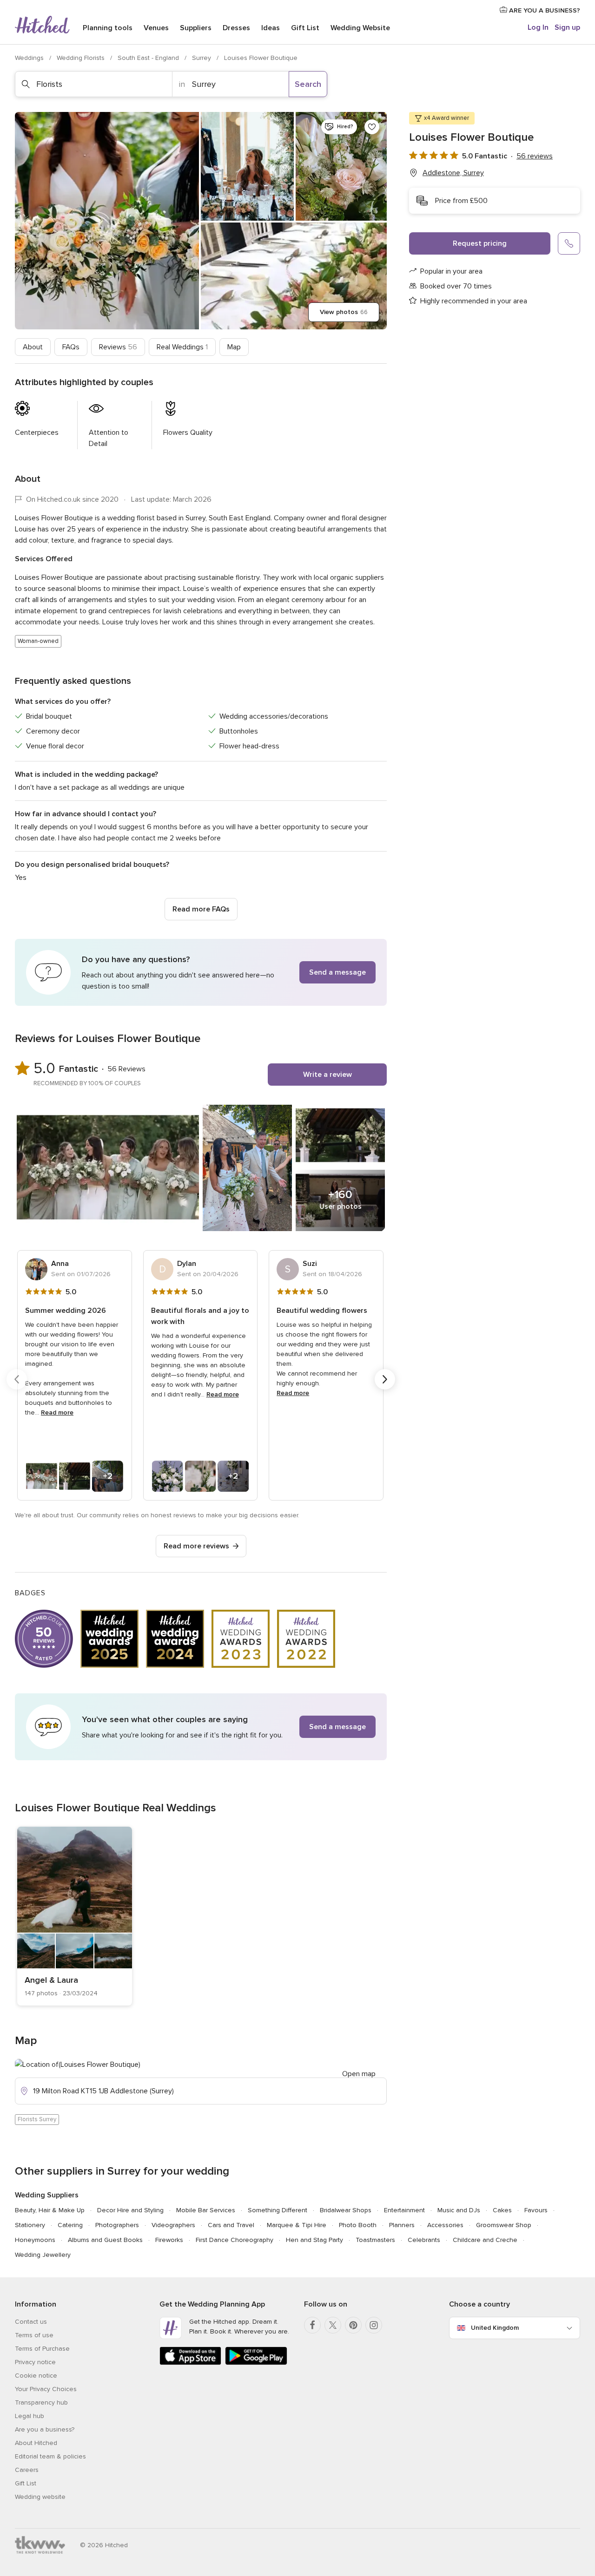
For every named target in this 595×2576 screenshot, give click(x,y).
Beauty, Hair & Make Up (50, 2210)
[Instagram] (374, 2325)
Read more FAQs (201, 909)
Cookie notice (36, 2376)
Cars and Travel (231, 2225)
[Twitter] (333, 2325)
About (33, 347)
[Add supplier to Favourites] (372, 127)
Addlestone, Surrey (453, 173)
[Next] (385, 1379)
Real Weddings (182, 347)
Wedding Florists (82, 58)
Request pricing (480, 243)
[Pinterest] (353, 2325)
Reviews (118, 347)
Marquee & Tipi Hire (297, 2225)
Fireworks (169, 2240)
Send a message (337, 972)
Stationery (30, 2225)
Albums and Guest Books (105, 2240)
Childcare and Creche (485, 2240)
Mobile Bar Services (206, 2210)
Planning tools (108, 28)
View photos (344, 312)
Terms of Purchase (42, 2349)
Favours (536, 2210)
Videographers (173, 2225)
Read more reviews (196, 1546)
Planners (402, 2225)
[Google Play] (256, 2363)
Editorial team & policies (50, 2456)
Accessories (445, 2225)
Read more (57, 1413)
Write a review (327, 1075)
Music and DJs (459, 2210)
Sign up (567, 27)
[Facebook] (312, 2325)
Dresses (236, 28)
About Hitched (36, 2443)
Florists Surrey (37, 2119)
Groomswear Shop (504, 2225)
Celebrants (424, 2240)
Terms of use (34, 2335)
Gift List (305, 28)
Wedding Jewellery (43, 2255)
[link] (75, 1916)
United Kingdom (495, 2328)
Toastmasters (375, 2240)
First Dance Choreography (235, 2240)
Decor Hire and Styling (130, 2210)
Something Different (278, 2210)
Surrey (202, 58)
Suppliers (196, 28)
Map (234, 347)
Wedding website (40, 2497)
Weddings (30, 58)
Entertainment (404, 2210)
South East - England (149, 58)
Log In (538, 27)
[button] (201, 972)
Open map (359, 2074)
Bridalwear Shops (346, 2210)
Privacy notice (35, 2362)
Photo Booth (358, 2225)
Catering (70, 2225)
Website (360, 28)
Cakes (502, 2210)
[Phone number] (569, 243)
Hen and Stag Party (314, 2240)
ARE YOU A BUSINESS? (544, 10)
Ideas (271, 28)
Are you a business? (45, 2429)
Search (308, 84)
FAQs (71, 347)
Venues (156, 28)
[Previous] (17, 1379)
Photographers (117, 2225)
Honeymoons (35, 2240)
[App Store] (190, 2363)
